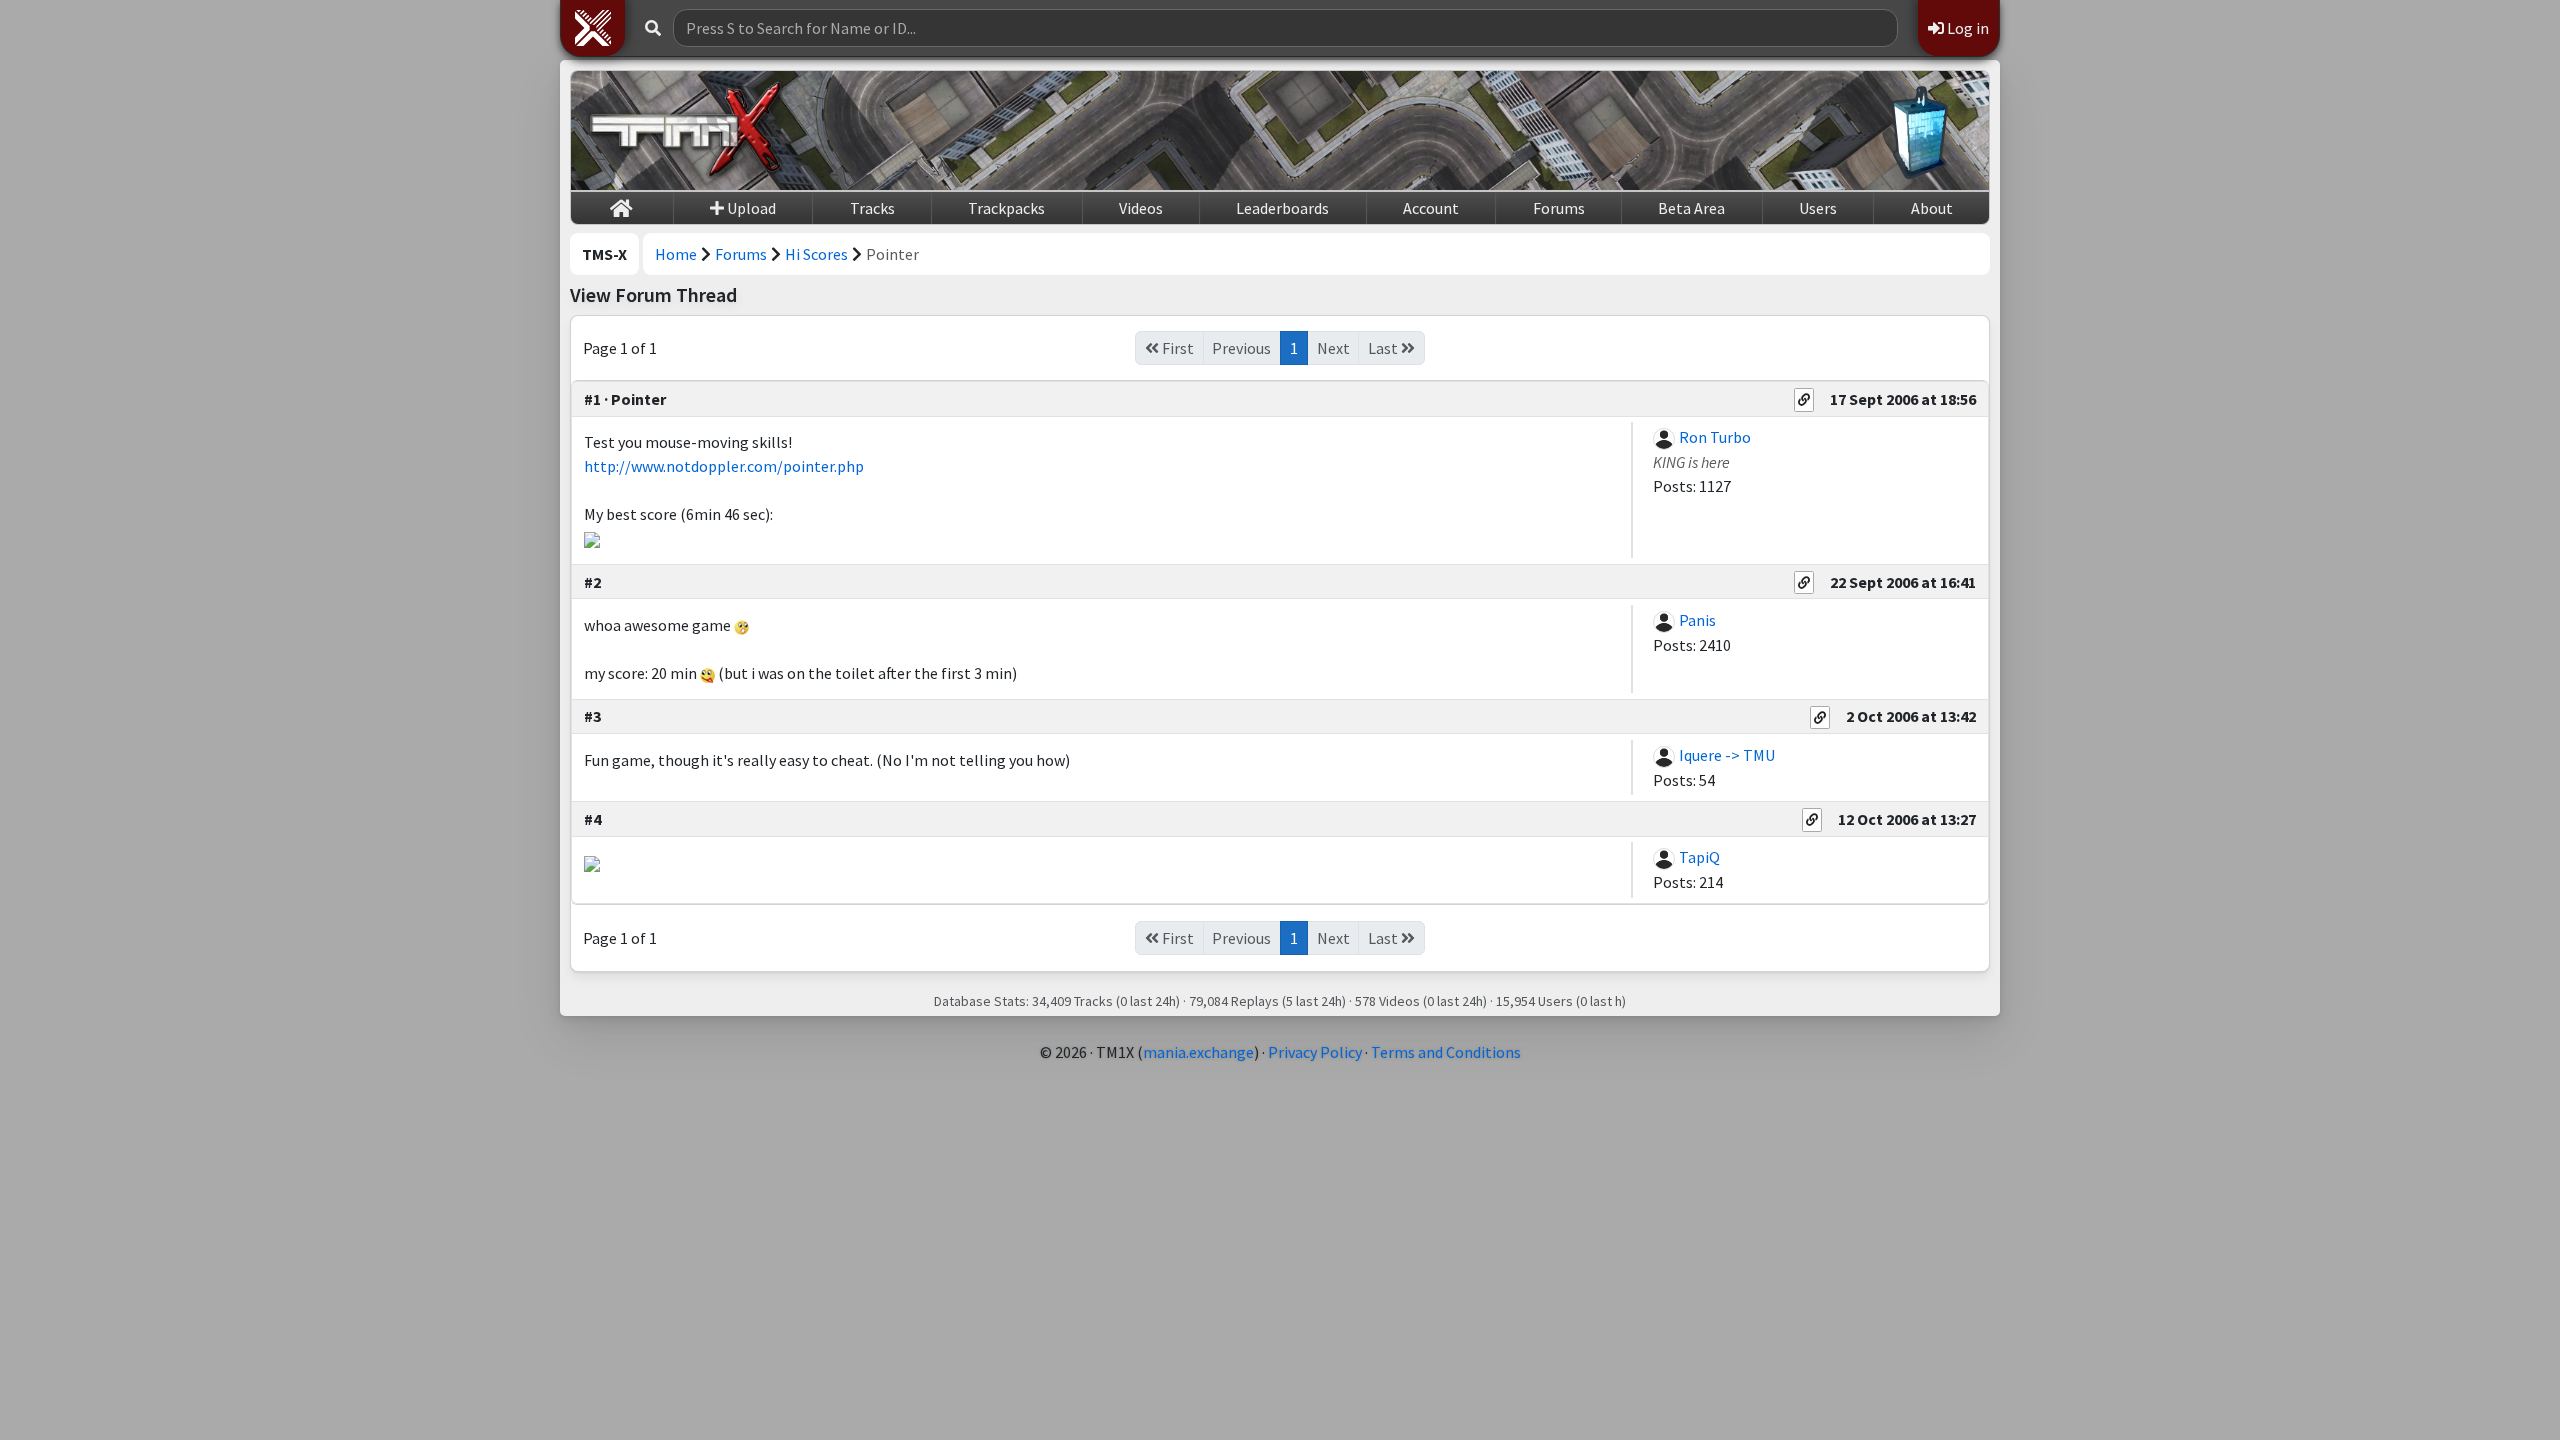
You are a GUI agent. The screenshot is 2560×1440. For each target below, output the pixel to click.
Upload (750, 208)
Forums (1559, 208)
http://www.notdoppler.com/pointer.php (724, 466)
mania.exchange (1198, 1052)
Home (676, 254)
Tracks (872, 208)
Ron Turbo (1715, 437)
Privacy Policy (1315, 1052)
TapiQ (1699, 857)
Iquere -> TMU (1727, 755)
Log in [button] (1966, 28)
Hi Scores (816, 254)
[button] (593, 28)
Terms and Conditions (1446, 1052)
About (1932, 208)
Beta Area (1691, 208)
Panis (1697, 620)
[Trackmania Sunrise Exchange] (686, 130)
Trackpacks (1006, 208)
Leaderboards (1282, 208)
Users (1818, 208)
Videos (1141, 208)
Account (1431, 208)
